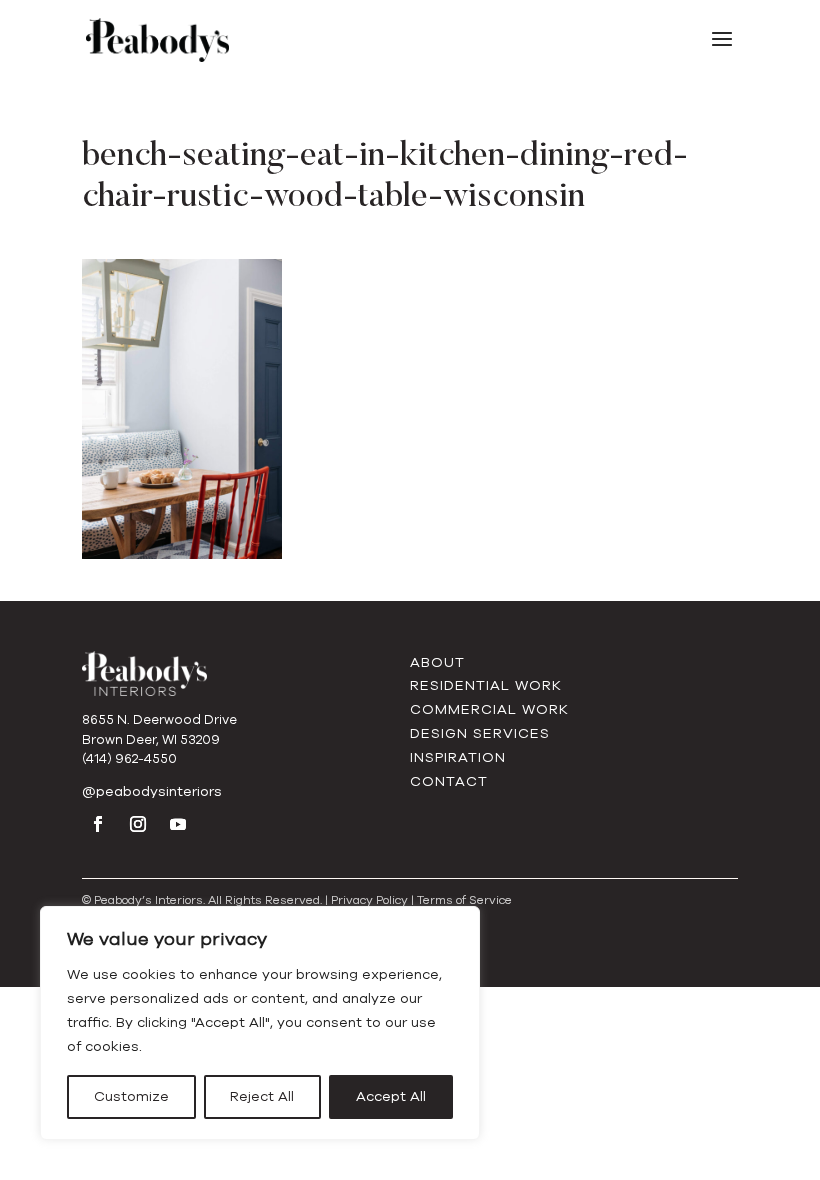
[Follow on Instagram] (138, 824)
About (437, 662)
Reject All (262, 1096)
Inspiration (458, 757)
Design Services (480, 733)
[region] (260, 1023)
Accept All (391, 1096)
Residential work (486, 685)
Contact (449, 781)
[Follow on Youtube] (178, 824)
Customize (131, 1096)
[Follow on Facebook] (98, 824)
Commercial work (489, 709)
